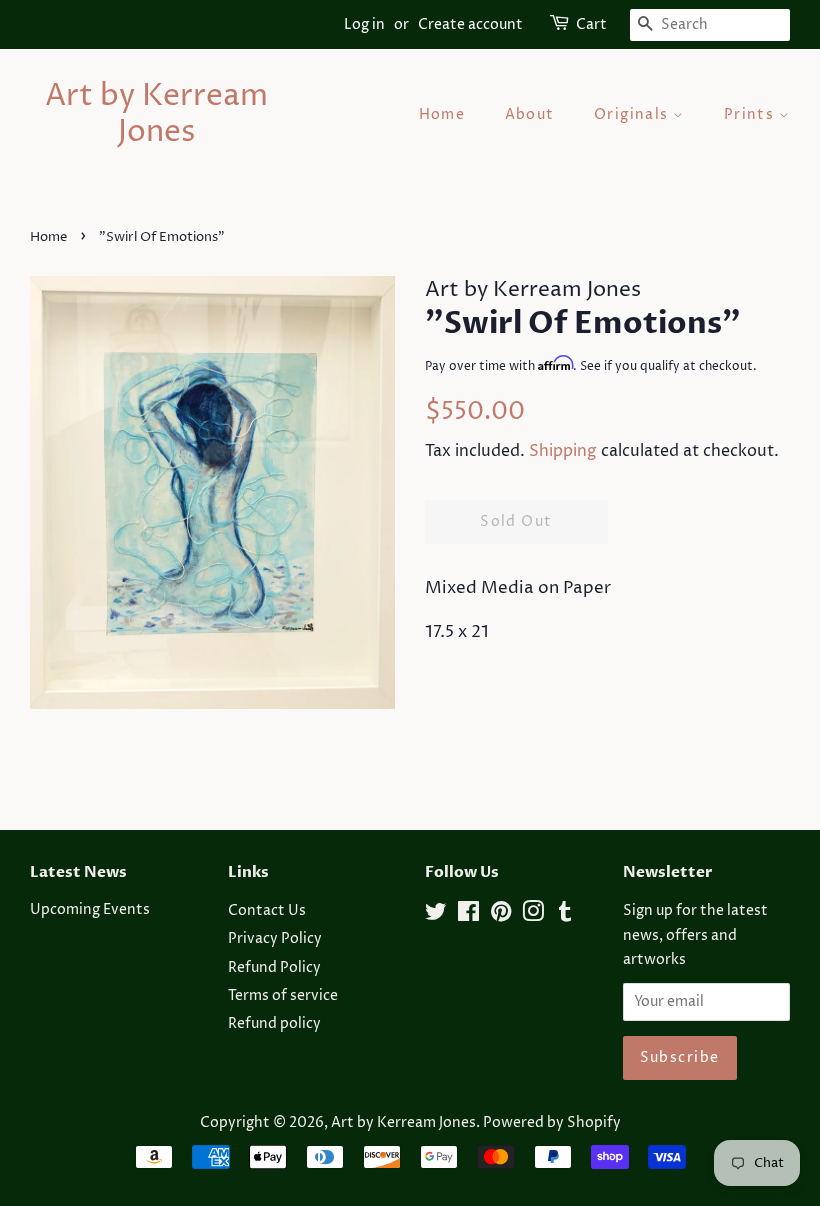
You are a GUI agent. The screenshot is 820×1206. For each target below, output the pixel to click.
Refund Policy (274, 968)
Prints (751, 114)
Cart (591, 24)
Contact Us (267, 911)
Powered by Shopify (552, 1123)
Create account (470, 24)
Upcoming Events (90, 910)
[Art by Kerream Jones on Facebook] (468, 916)
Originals (633, 114)
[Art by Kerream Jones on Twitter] (436, 916)
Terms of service (283, 996)
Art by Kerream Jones (156, 115)
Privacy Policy (275, 939)
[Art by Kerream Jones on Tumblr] (565, 916)
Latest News (78, 872)
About (530, 114)
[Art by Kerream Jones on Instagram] (533, 916)
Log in (364, 24)
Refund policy (274, 1024)
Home (442, 114)
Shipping (563, 451)
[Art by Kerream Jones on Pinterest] (501, 916)
